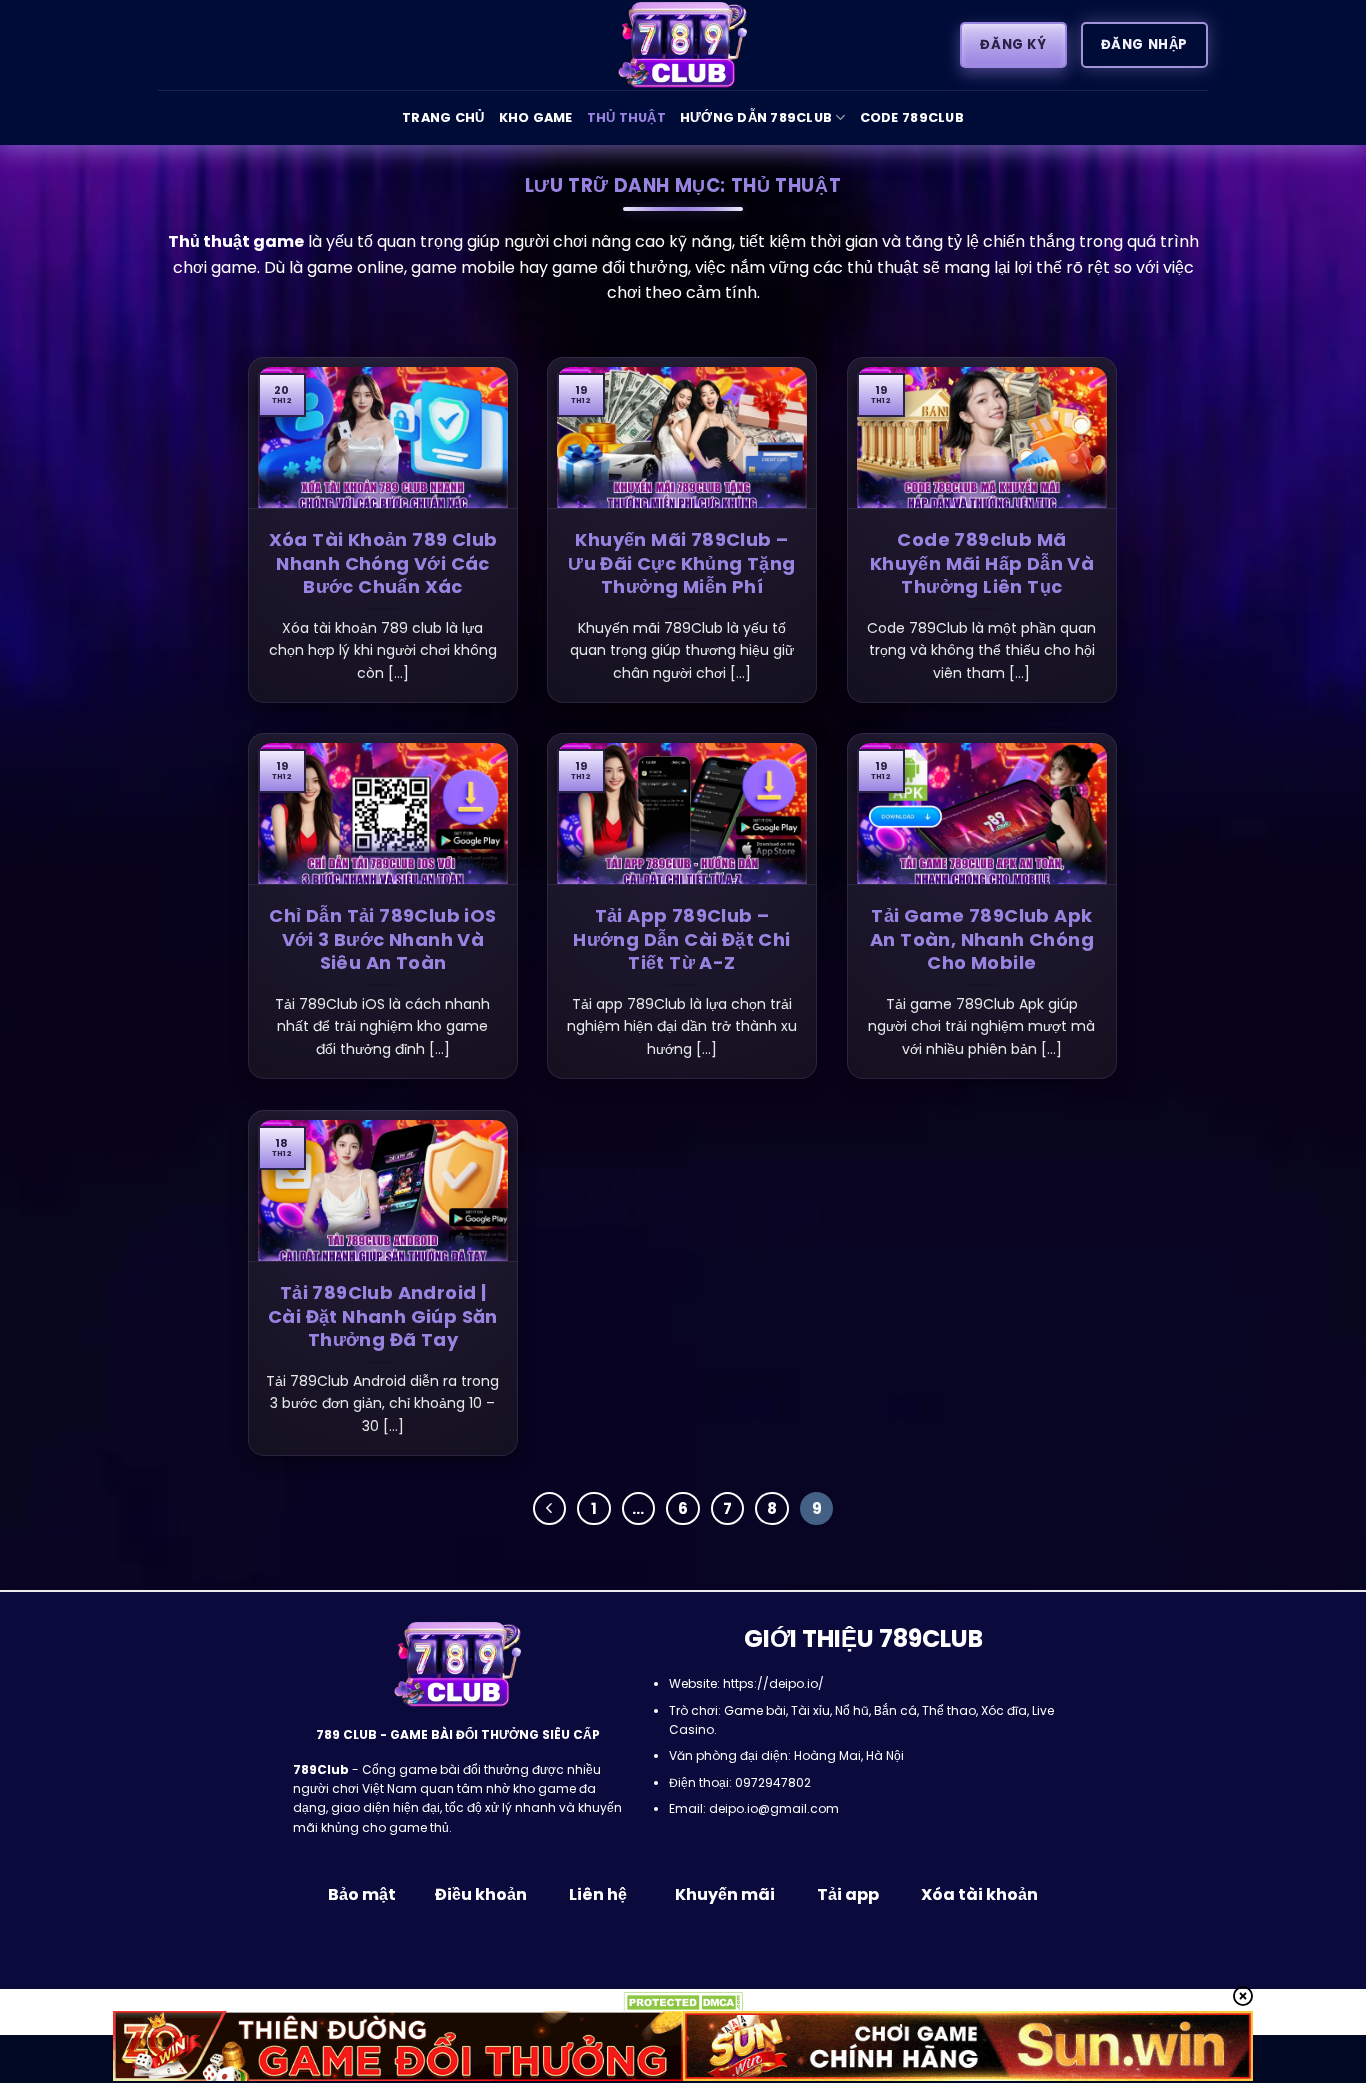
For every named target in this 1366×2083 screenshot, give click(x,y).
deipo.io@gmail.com (774, 1808)
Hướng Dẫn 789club (756, 117)
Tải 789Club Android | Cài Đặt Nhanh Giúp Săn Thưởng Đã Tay (383, 1316)
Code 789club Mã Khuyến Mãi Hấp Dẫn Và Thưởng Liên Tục (982, 563)
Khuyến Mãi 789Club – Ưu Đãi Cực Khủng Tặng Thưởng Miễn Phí (681, 563)
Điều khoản (481, 1894)
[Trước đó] (550, 1509)
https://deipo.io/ (773, 1683)
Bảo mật (363, 1894)
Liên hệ (598, 1894)
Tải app (848, 1894)
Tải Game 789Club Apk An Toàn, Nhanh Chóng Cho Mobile (982, 939)
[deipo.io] (683, 45)
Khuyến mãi (723, 1894)
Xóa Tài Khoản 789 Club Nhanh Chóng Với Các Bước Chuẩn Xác (383, 563)
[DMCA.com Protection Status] (683, 2001)
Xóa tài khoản (979, 1894)
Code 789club (912, 117)
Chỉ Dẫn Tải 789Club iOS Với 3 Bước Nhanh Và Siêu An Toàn (382, 939)
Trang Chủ (443, 117)
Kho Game (536, 117)
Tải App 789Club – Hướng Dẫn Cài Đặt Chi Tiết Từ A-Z (681, 939)
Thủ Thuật (626, 117)
